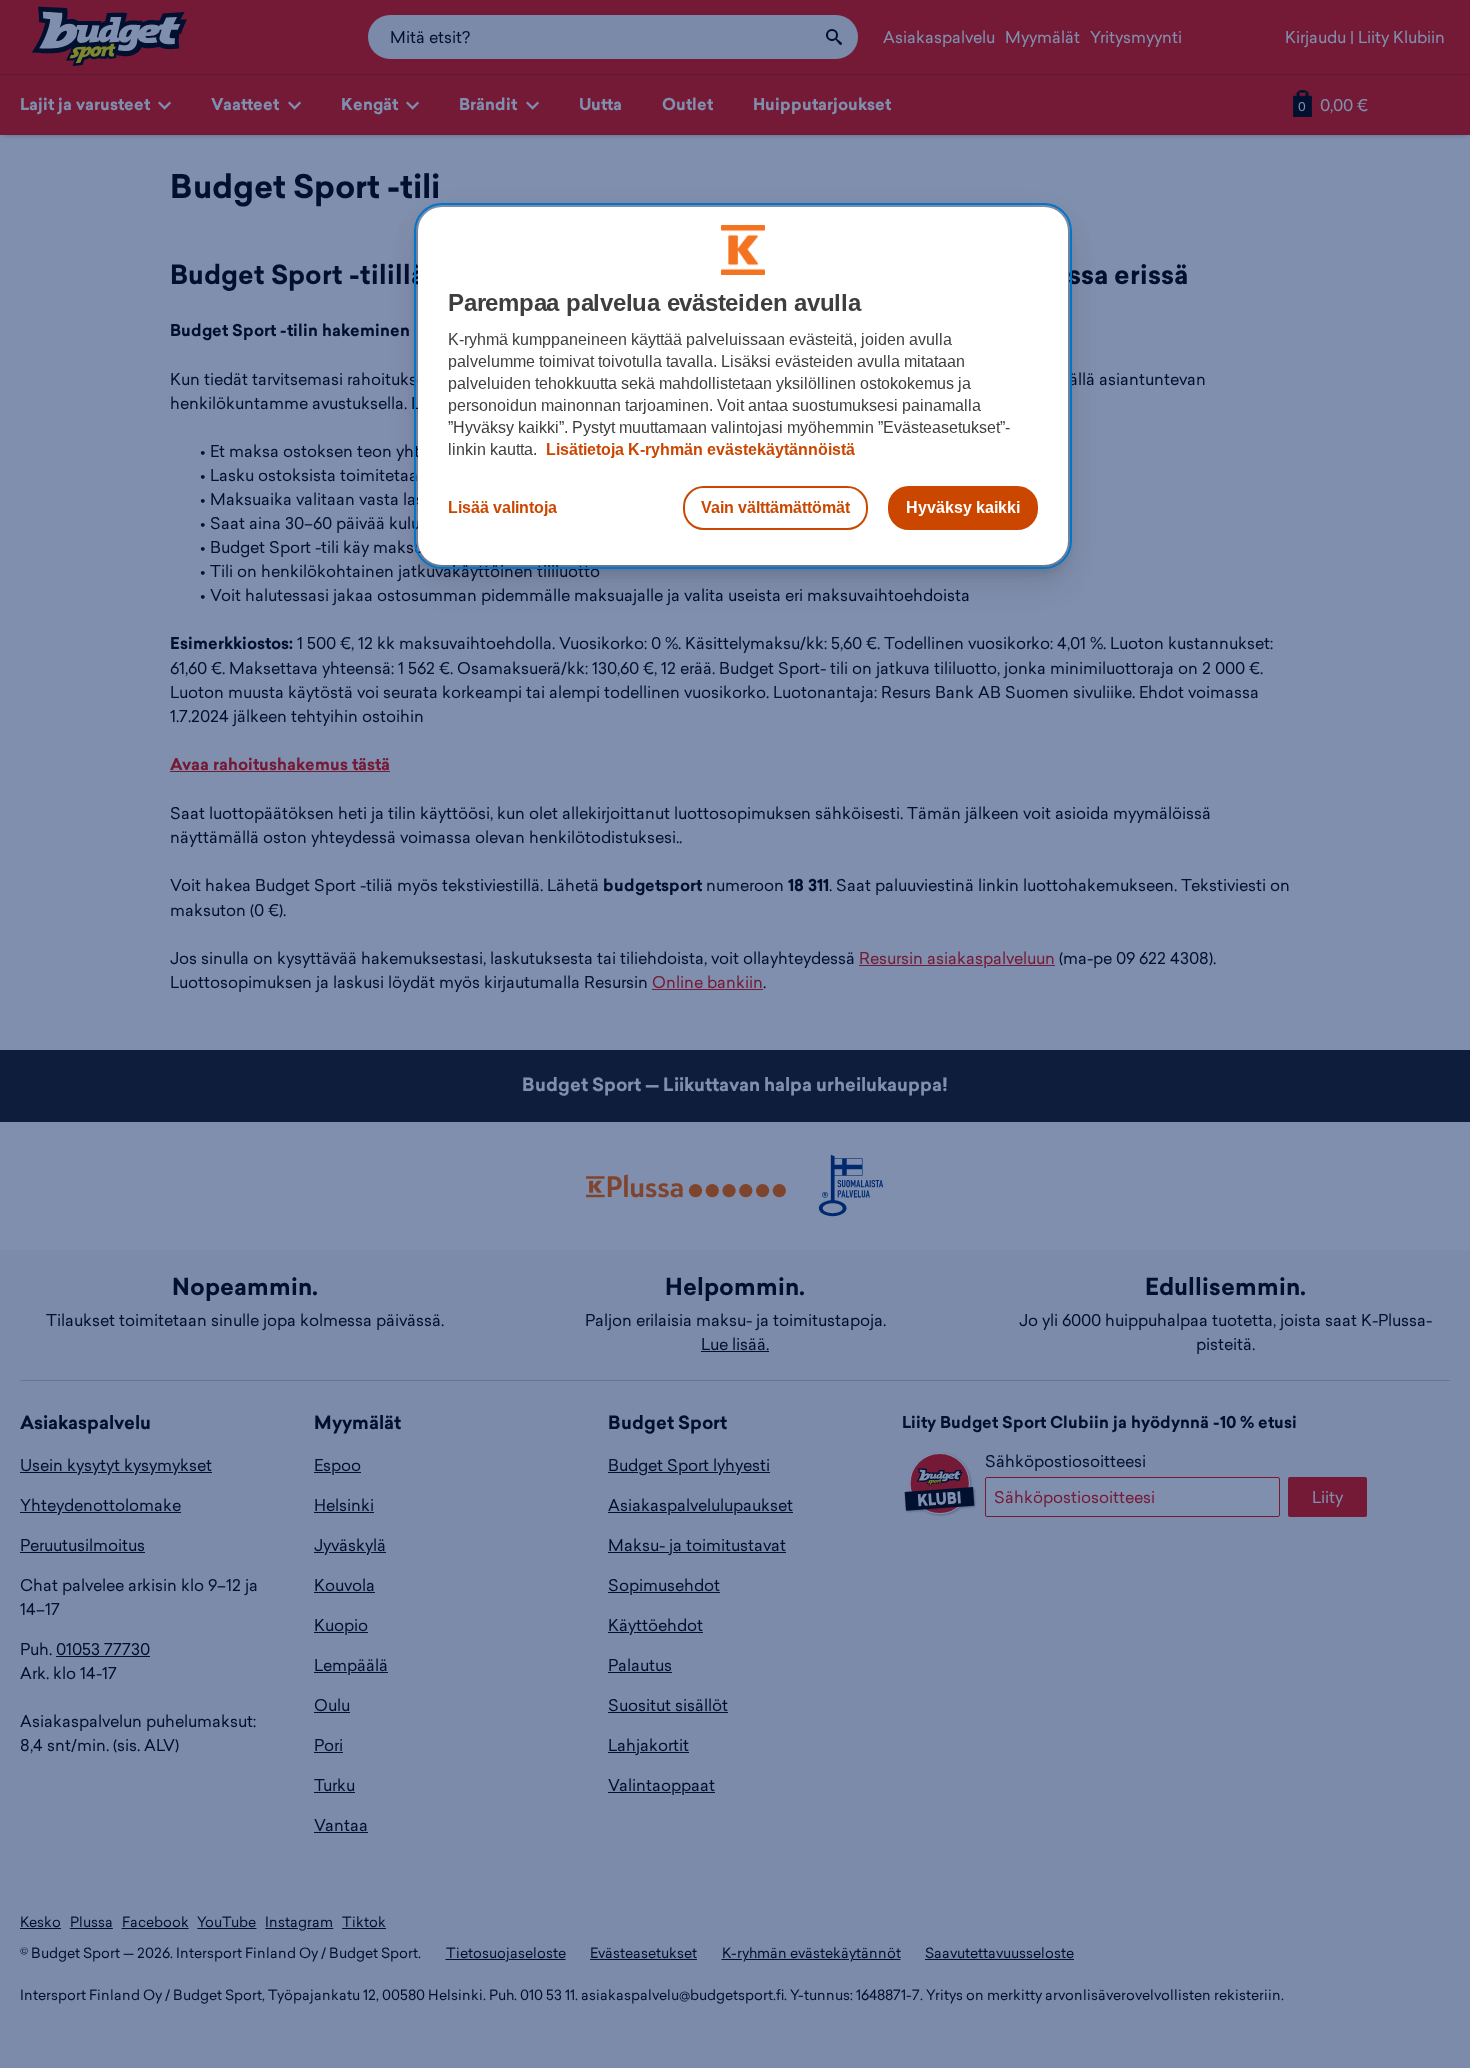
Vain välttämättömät (775, 507)
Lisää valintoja (502, 507)
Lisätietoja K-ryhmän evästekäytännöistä (698, 449)
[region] (743, 386)
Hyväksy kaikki (963, 507)
